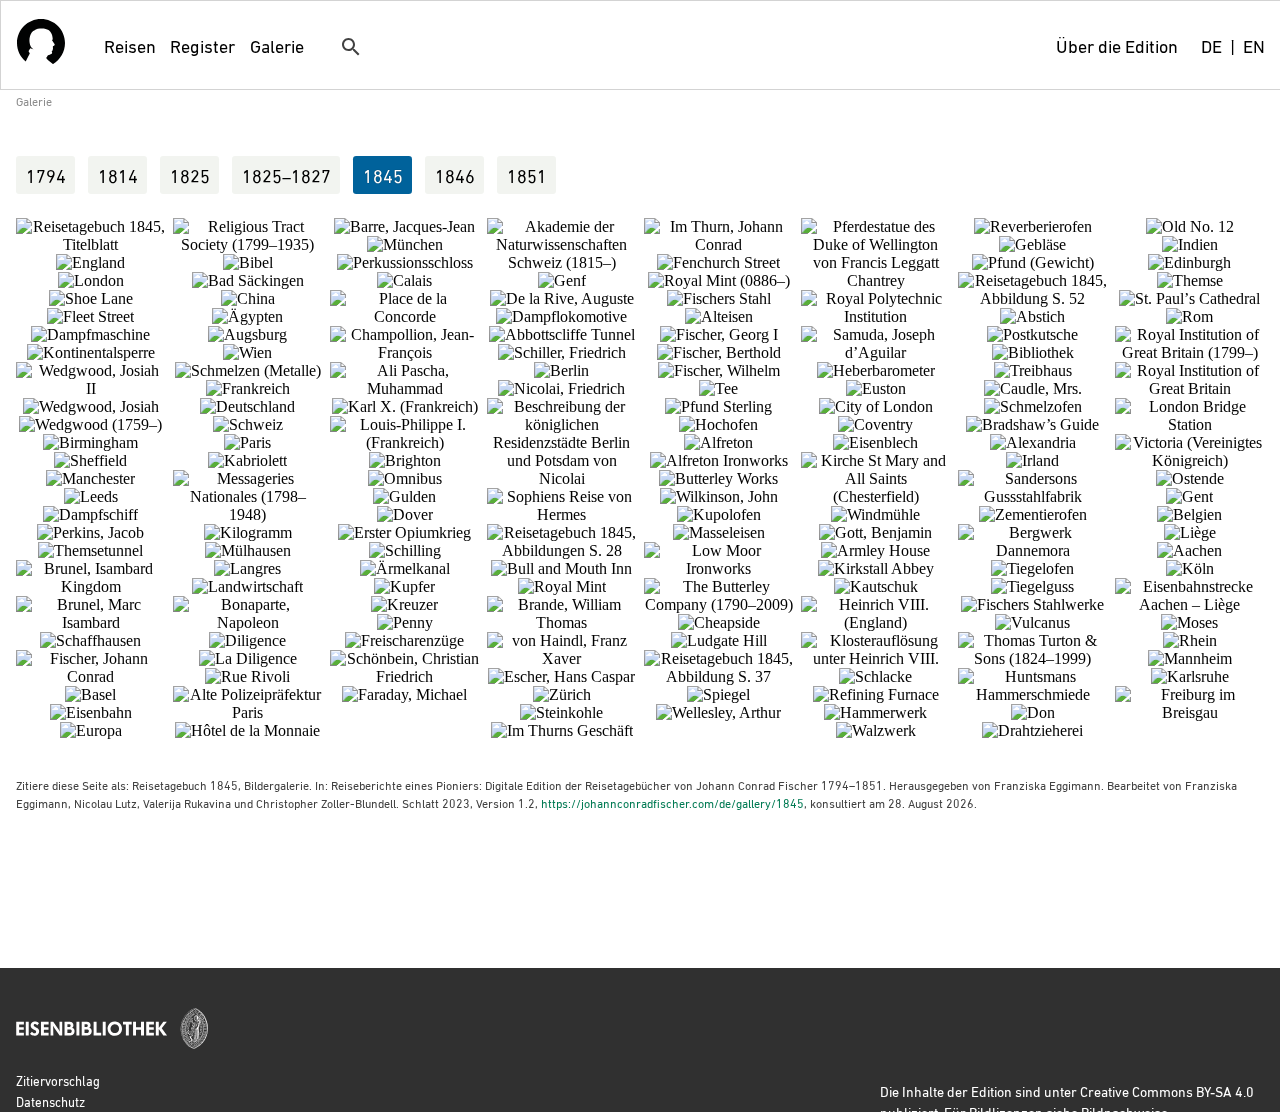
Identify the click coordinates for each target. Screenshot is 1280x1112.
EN (1254, 45)
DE (1211, 45)
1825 (190, 175)
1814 (118, 175)
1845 (383, 175)
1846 (455, 175)
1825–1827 (286, 175)
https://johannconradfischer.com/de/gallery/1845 (672, 803)
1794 (46, 175)
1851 (527, 175)
